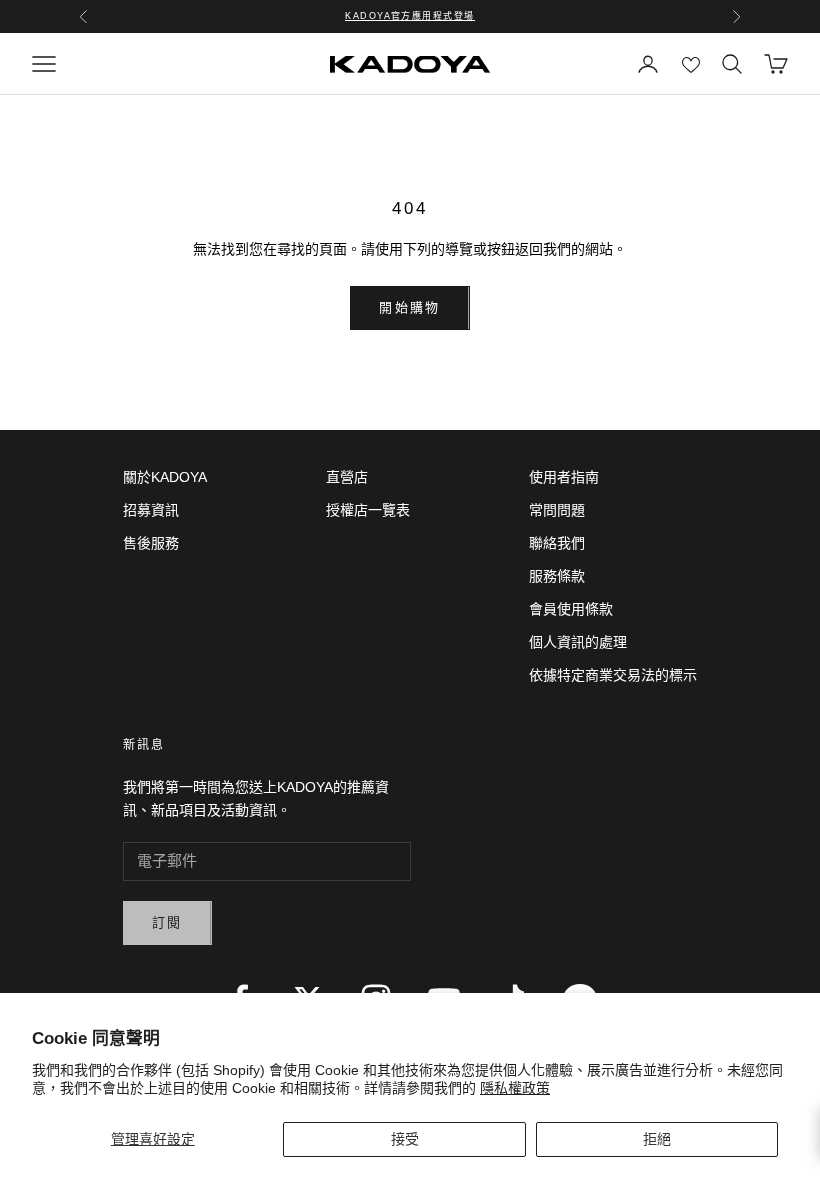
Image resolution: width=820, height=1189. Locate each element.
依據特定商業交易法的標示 (613, 675)
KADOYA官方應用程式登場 (409, 16)
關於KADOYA (165, 477)
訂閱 (167, 922)
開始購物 (409, 307)
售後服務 (151, 543)
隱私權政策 (515, 1088)
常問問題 (557, 510)
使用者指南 (564, 477)
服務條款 (557, 576)
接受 (405, 1139)
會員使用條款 (571, 609)
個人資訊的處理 (578, 642)
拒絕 (657, 1139)
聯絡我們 (557, 543)
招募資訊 (151, 510)
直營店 (347, 477)
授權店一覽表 (368, 510)
